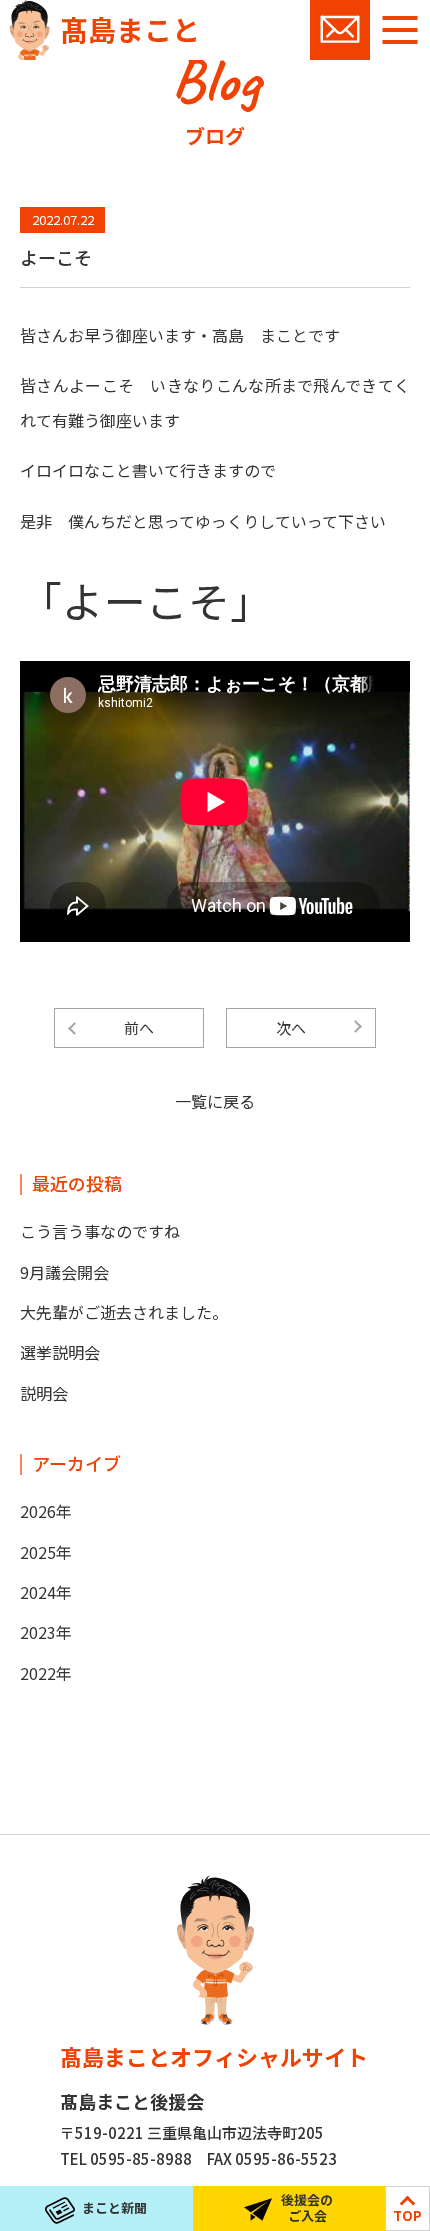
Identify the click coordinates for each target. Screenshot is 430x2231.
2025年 (46, 1552)
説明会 (44, 1393)
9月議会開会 (64, 1272)
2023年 (46, 1632)
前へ (139, 1027)
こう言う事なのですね (100, 1231)
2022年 (46, 1673)
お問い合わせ (340, 30)
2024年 (46, 1592)
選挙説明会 (60, 1352)
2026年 (46, 1511)
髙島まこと (130, 29)
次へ (291, 1027)
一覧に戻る (215, 1101)
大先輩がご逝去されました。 (124, 1312)
